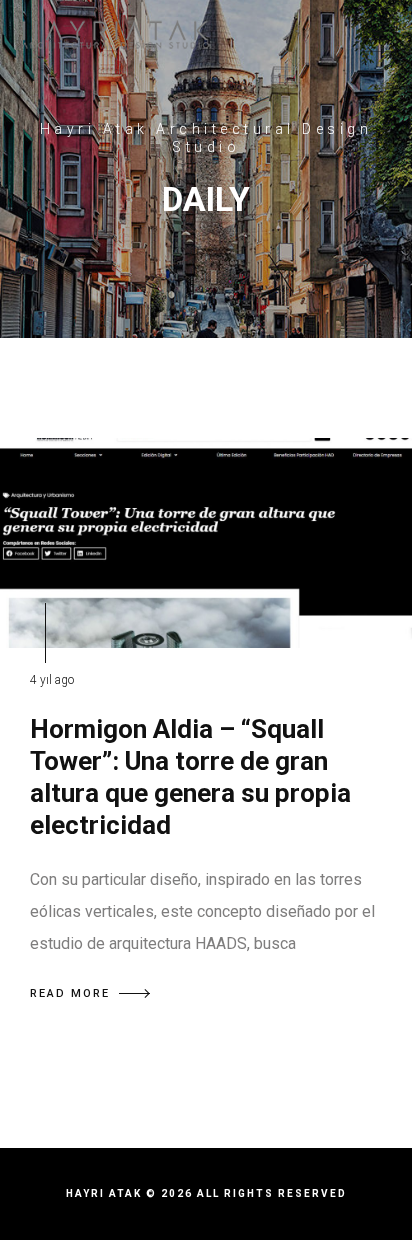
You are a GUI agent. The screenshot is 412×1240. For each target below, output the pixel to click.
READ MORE (70, 993)
